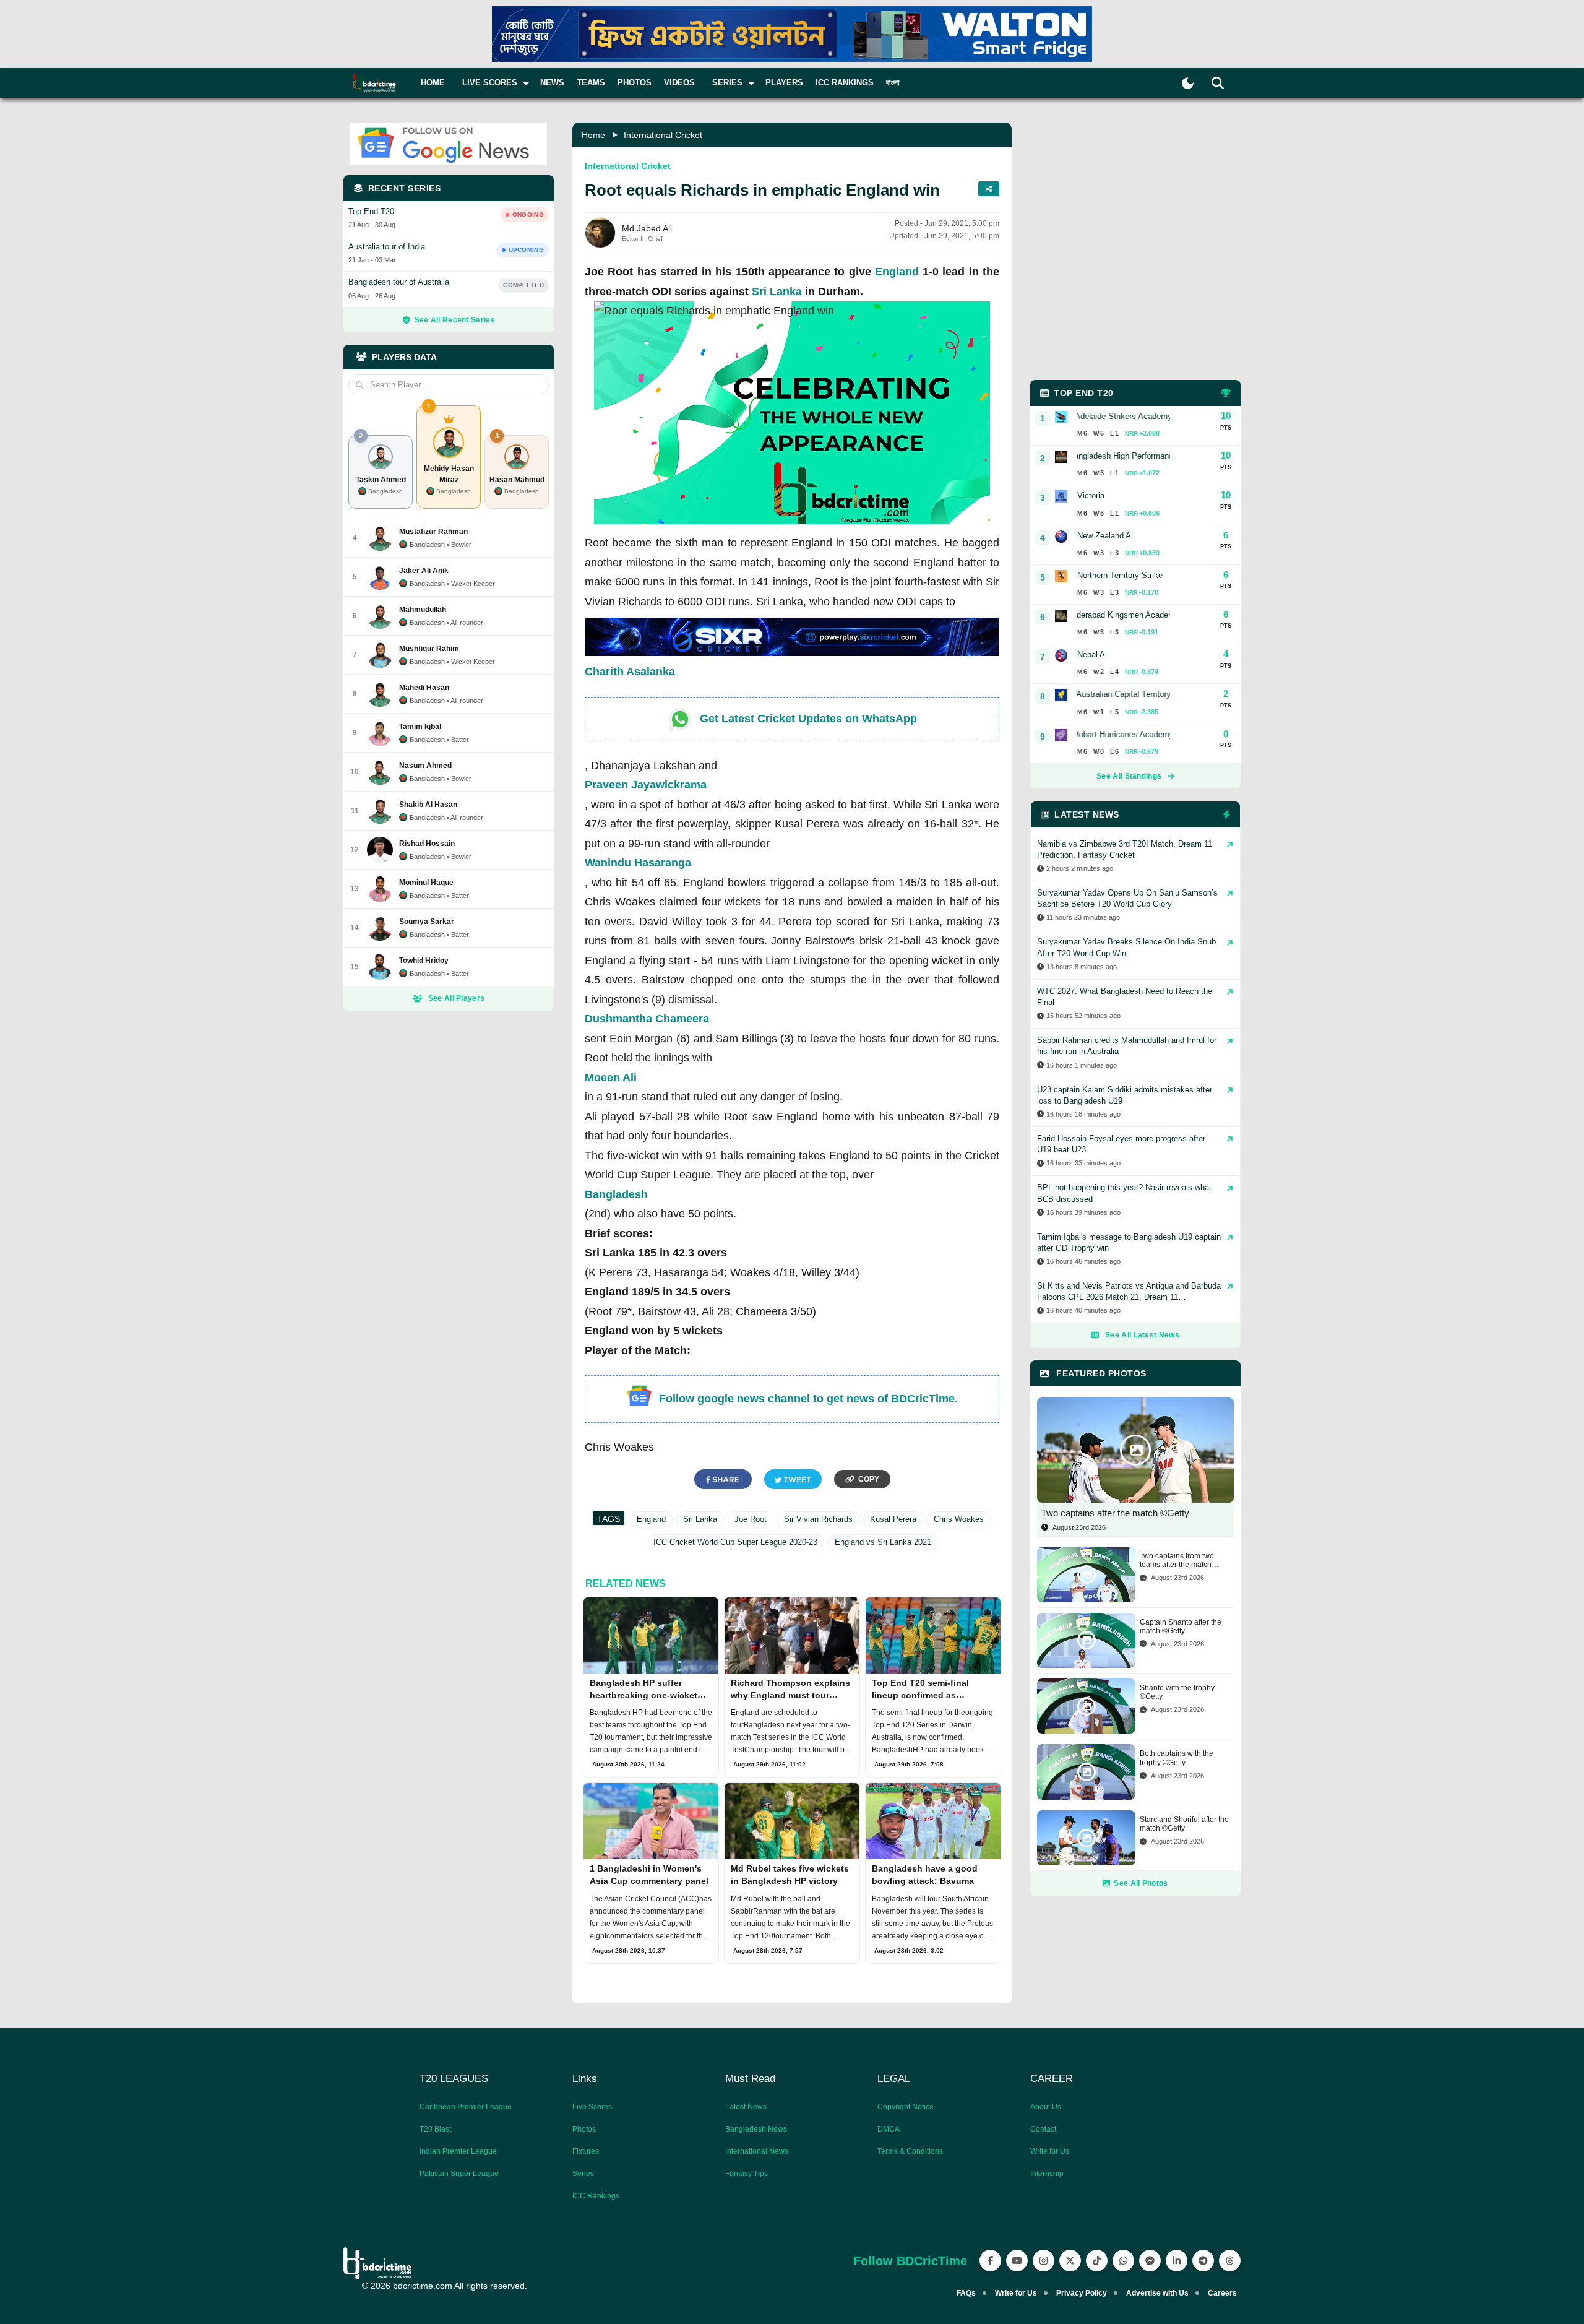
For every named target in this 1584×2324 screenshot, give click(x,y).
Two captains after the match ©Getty (1115, 1513)
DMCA (889, 2129)
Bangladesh (616, 1194)
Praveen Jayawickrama (646, 785)
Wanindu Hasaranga (638, 863)
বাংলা (893, 83)
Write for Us (1050, 2151)
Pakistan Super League (459, 2174)
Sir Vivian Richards (818, 1519)
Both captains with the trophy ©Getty (1177, 1758)
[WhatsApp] (1123, 2261)
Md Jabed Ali (647, 228)
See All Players (457, 998)
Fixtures (586, 2151)
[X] (1070, 2261)
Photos (635, 83)
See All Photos (1141, 1883)
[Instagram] (1044, 2261)
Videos (679, 83)
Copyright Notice (906, 2107)
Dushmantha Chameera (647, 1019)
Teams (591, 83)
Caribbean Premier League (466, 2107)
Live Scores (592, 2107)
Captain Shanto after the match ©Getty (1181, 1626)
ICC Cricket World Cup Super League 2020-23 (735, 1542)
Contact (1043, 2129)
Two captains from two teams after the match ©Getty (1177, 1561)
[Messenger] (1150, 2261)
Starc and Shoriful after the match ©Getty (1184, 1824)
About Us (1046, 2107)
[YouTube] (1017, 2261)
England (897, 272)
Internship (1047, 2174)
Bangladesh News (756, 2129)
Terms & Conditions (910, 2151)
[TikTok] (1097, 2261)
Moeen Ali (611, 1078)
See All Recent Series (455, 320)
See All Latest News (1142, 1335)
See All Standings (1129, 776)
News (552, 83)
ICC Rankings (845, 83)
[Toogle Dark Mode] (1188, 83)
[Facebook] (990, 2261)
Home (433, 83)
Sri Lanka (777, 292)
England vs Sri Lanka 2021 (883, 1542)
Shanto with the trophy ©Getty (1177, 1692)
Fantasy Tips (747, 2174)
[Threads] (1230, 2261)
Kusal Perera (893, 1519)
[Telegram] (1203, 2261)
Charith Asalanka (630, 672)
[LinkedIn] (1177, 2261)
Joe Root (751, 1519)
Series (583, 2174)
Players (784, 83)
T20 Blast (435, 2129)
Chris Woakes (959, 1519)
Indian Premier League (458, 2151)
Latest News (746, 2107)
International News (757, 2151)
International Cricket (663, 135)
